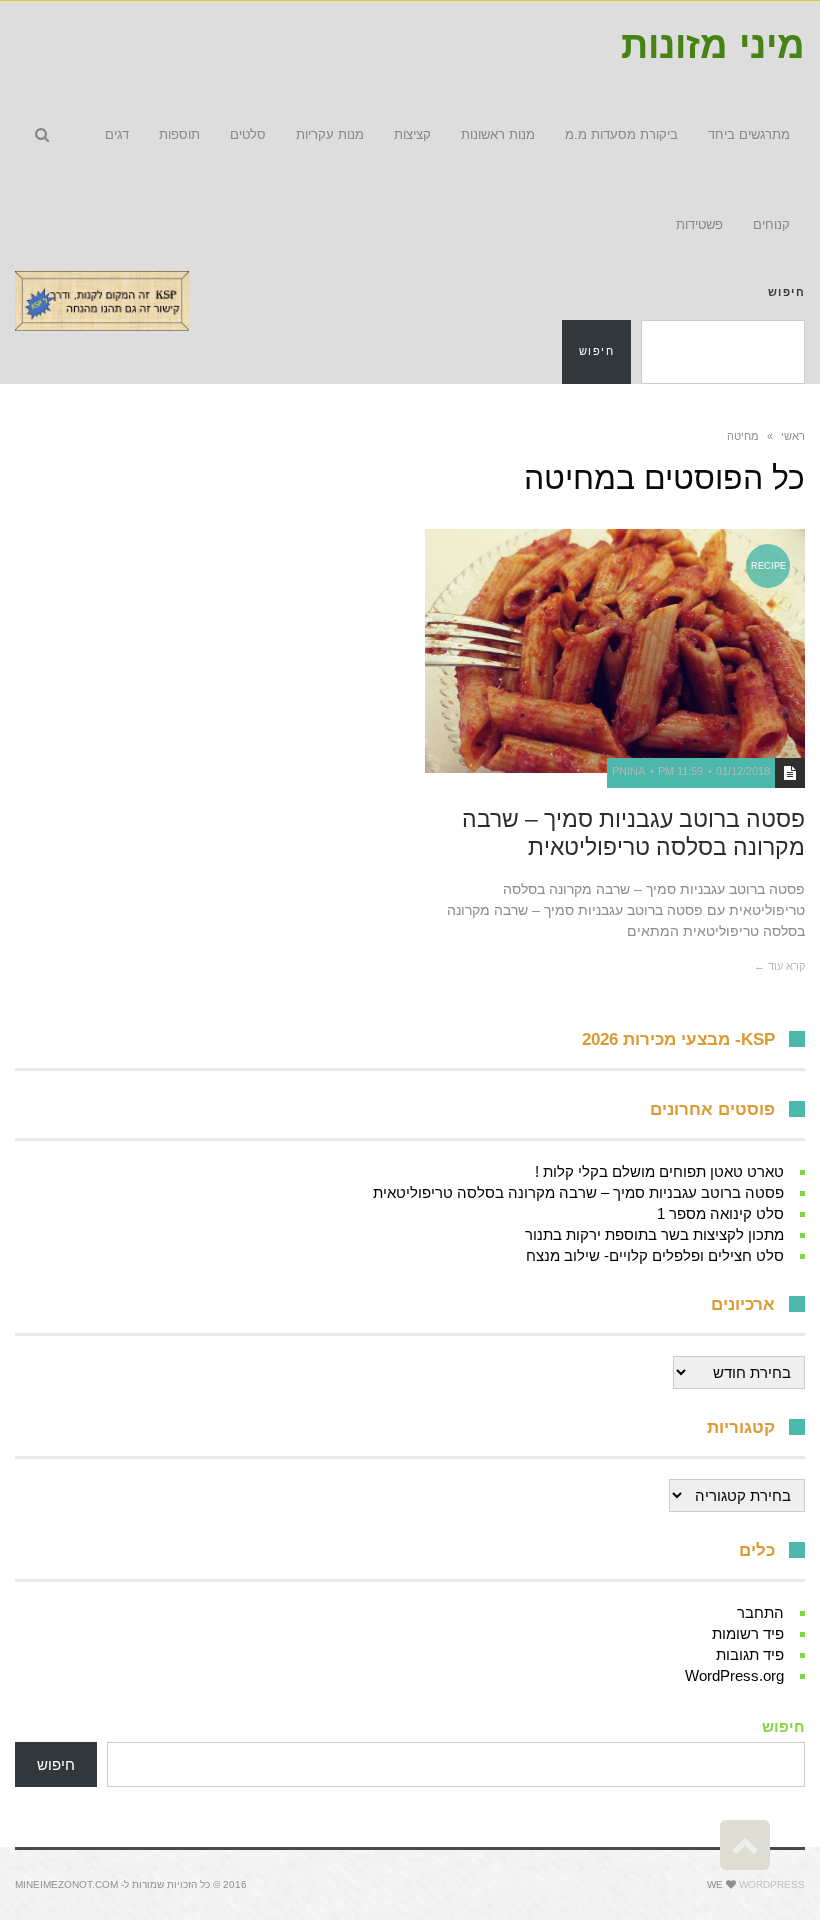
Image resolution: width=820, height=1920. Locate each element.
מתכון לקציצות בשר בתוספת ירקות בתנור (654, 1234)
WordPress (772, 1884)
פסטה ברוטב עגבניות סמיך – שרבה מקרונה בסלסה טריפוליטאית (633, 833)
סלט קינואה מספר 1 (720, 1213)
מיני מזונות (713, 45)
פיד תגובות (750, 1654)
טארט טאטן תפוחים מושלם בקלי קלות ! (659, 1171)
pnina (628, 771)
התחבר (760, 1612)
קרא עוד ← (779, 966)
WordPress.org (734, 1675)
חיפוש (786, 292)
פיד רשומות (748, 1633)
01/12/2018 (743, 771)
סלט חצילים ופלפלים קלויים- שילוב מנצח (655, 1255)
